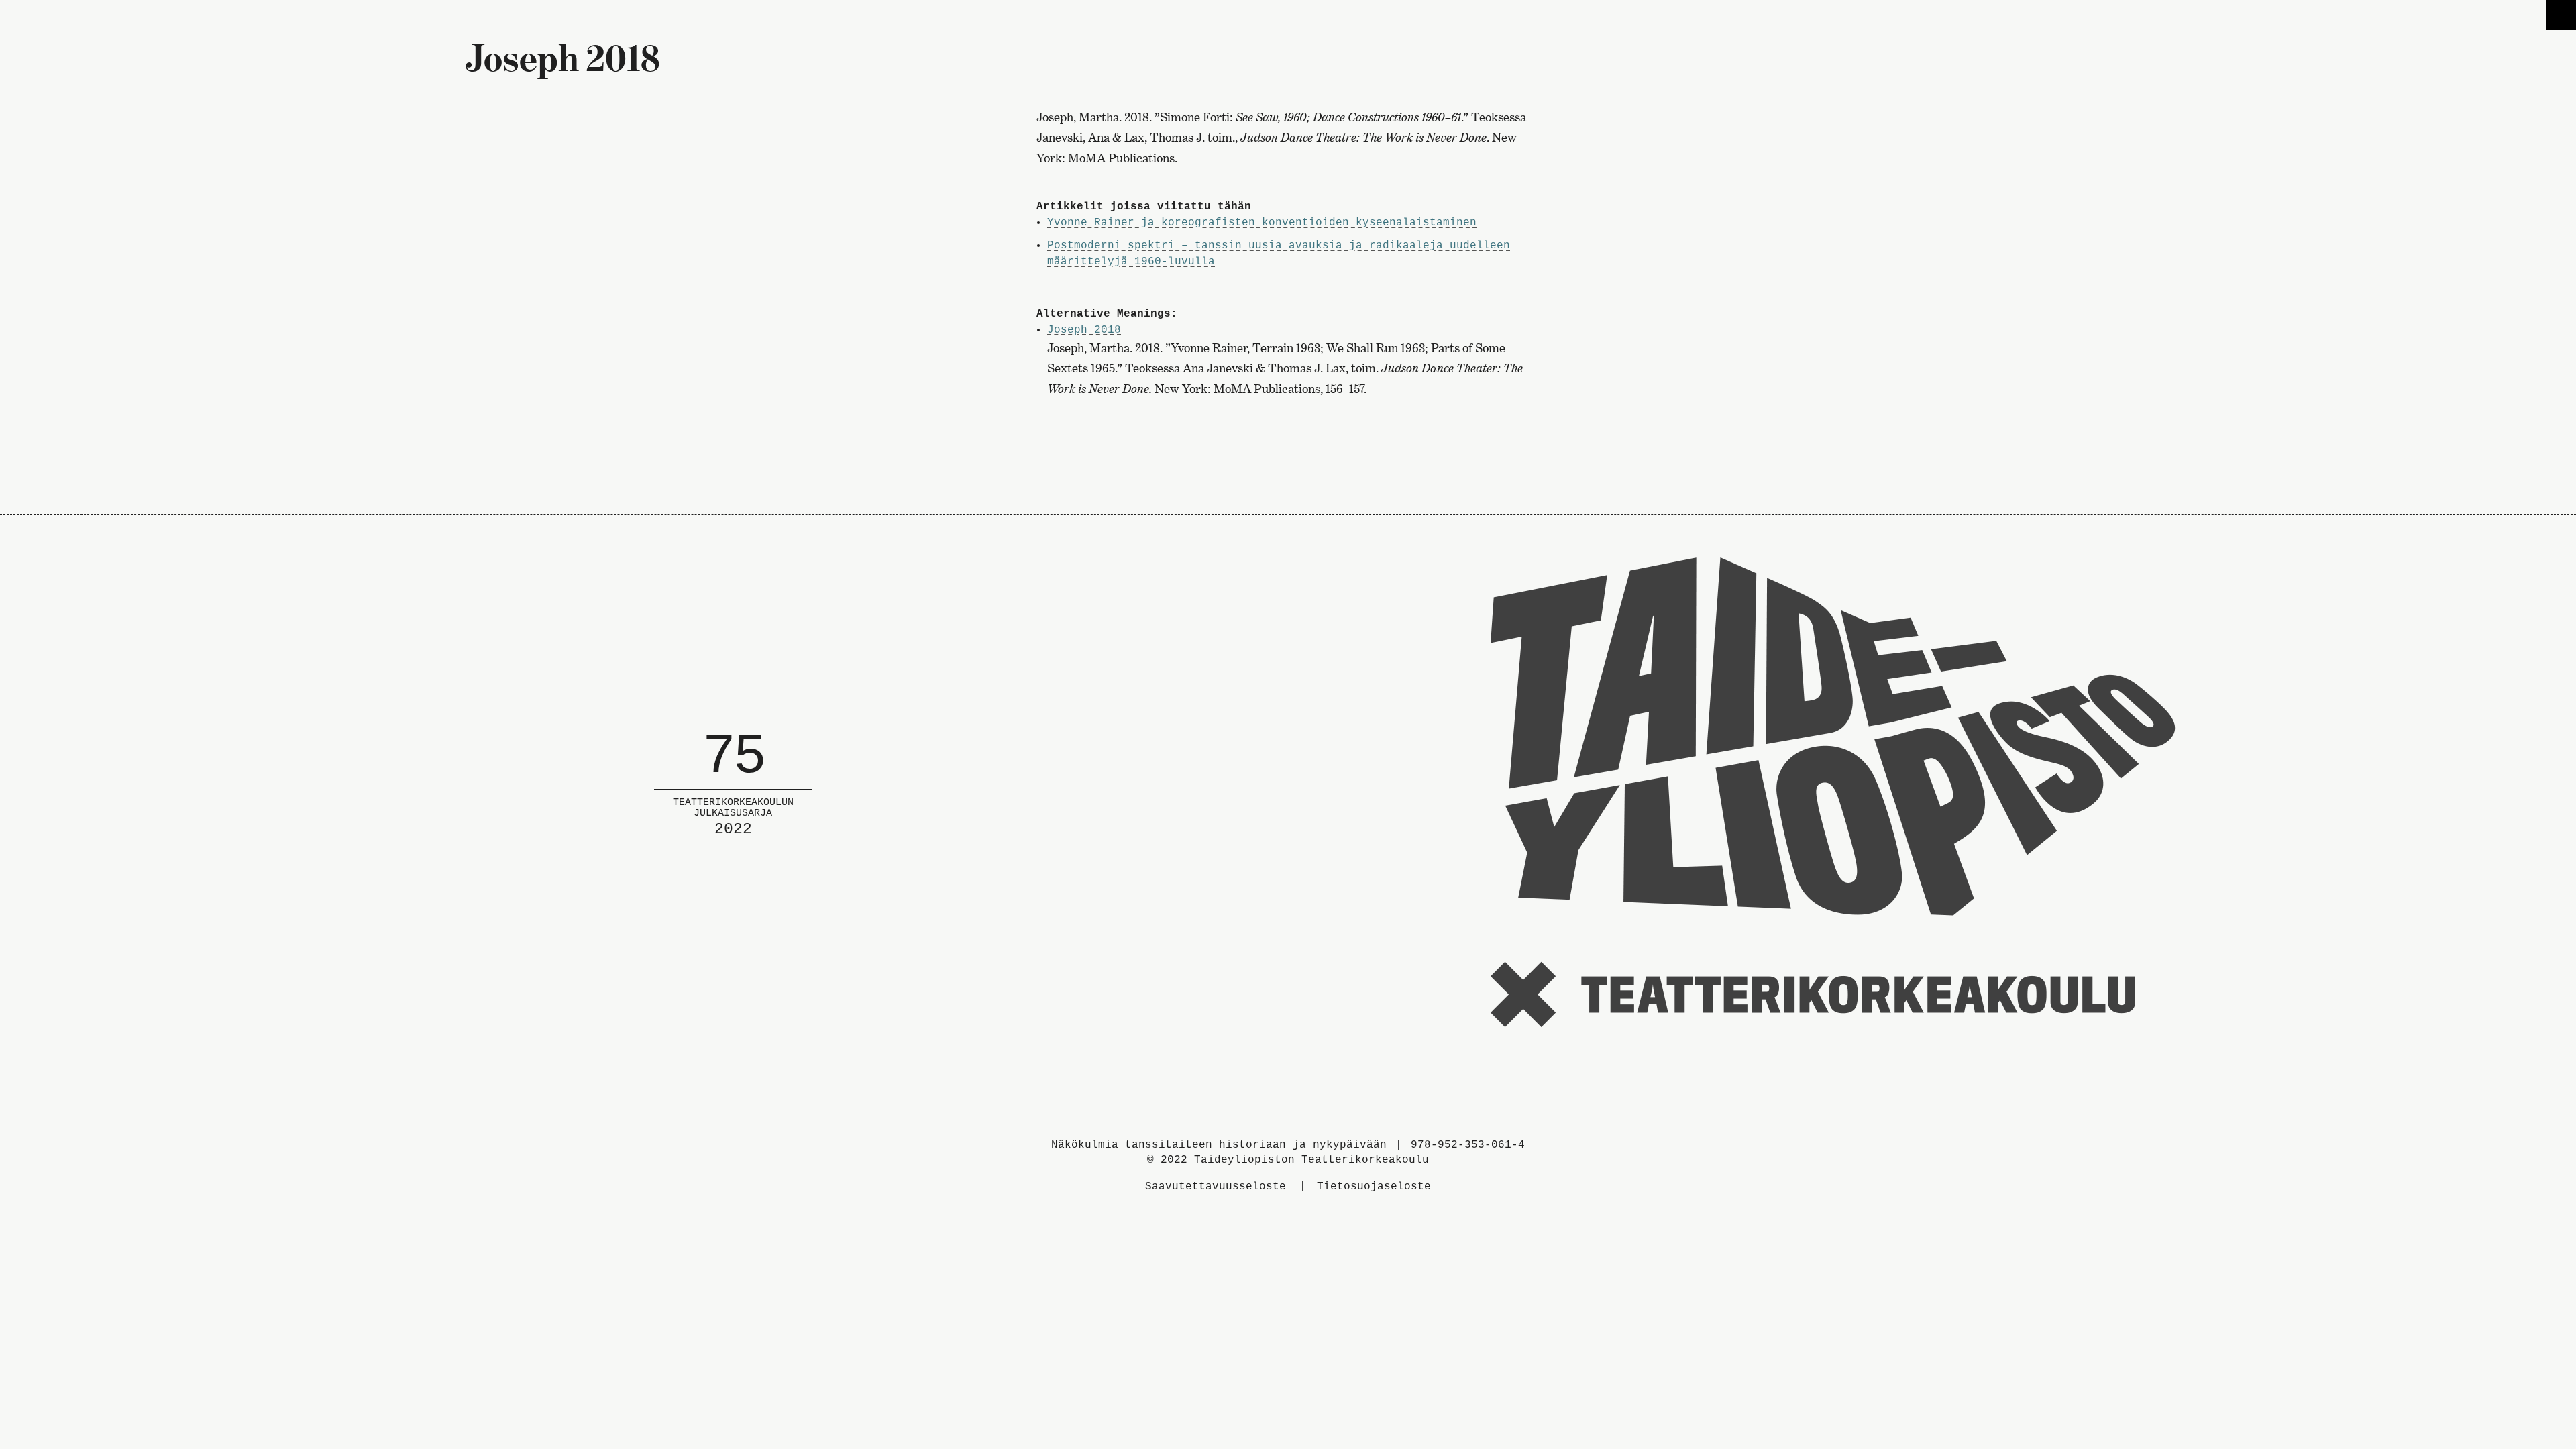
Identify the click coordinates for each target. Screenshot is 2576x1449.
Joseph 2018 (1084, 330)
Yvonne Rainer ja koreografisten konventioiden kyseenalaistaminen (1262, 223)
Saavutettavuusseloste (1216, 1187)
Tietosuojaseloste (1374, 1187)
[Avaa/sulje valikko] (2561, 15)
